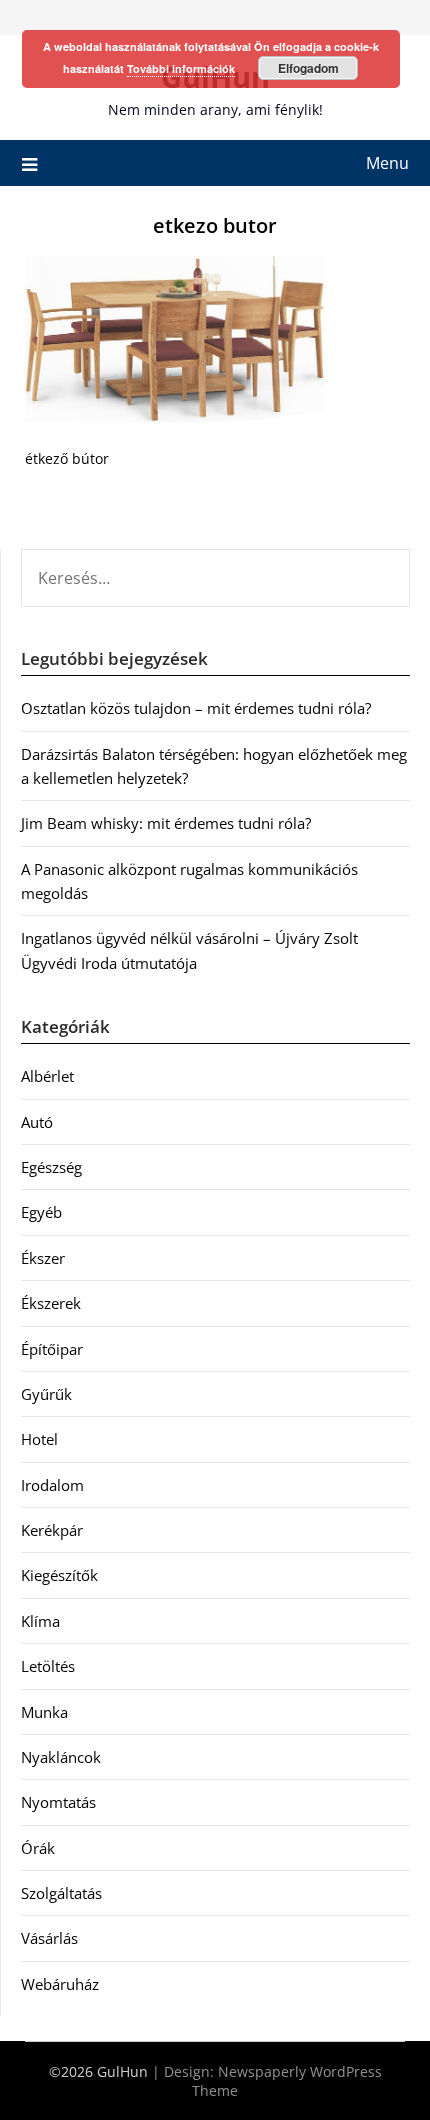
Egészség (51, 1167)
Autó (37, 1122)
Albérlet (47, 1076)
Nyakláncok (61, 1757)
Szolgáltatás (61, 1893)
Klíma (40, 1621)
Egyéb (41, 1212)
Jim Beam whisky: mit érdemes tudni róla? (166, 823)
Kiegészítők (59, 1575)
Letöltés (48, 1666)
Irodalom (52, 1485)
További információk (181, 68)
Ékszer (43, 1258)
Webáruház (60, 1984)
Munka (44, 1712)
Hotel (39, 1439)
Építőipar (52, 1349)
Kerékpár (52, 1530)
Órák (38, 1848)
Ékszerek (51, 1303)
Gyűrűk (46, 1394)
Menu (387, 163)
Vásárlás (49, 1938)
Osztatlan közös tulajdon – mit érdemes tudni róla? (196, 708)
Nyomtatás (58, 1802)
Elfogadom (308, 68)
